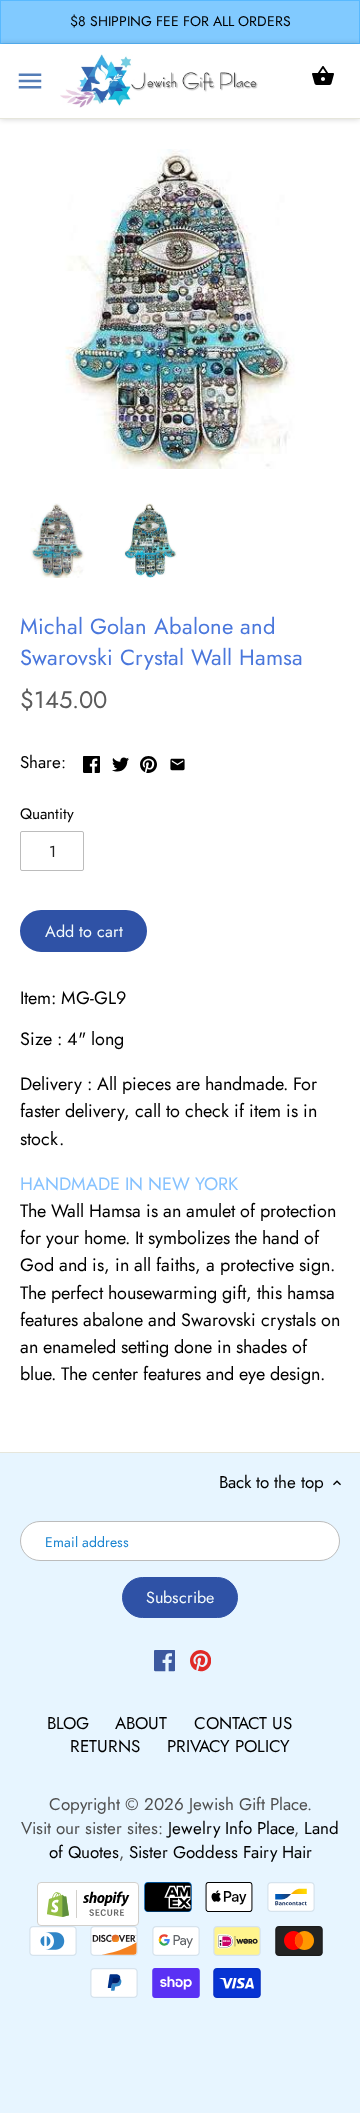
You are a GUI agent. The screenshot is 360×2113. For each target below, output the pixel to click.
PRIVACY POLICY (228, 1746)
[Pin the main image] (148, 760)
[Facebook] (164, 1660)
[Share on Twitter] (120, 760)
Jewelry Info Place (231, 1828)
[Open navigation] (30, 81)
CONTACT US (243, 1723)
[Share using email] (177, 760)
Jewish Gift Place (248, 1804)
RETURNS (107, 1746)
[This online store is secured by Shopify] (88, 1901)
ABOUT (143, 1723)
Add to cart (84, 931)
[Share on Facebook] (91, 760)
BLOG (70, 1723)
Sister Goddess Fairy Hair (220, 1852)
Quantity (47, 814)
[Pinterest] (200, 1660)
